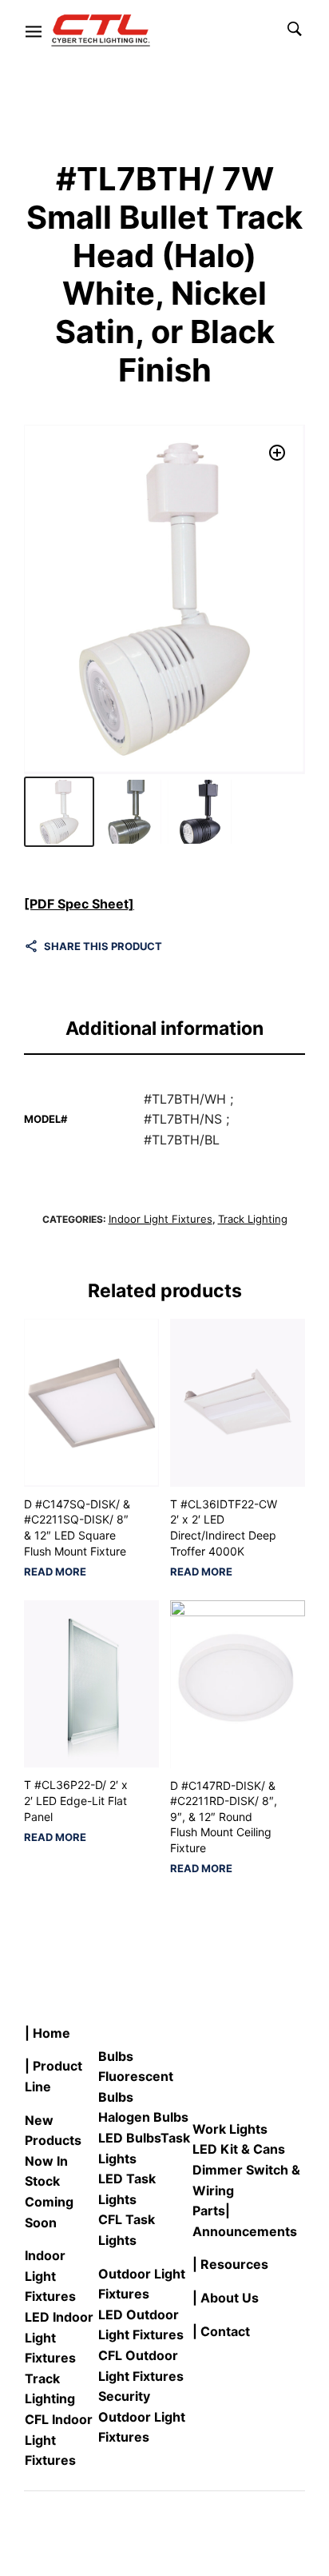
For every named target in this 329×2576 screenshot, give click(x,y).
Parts (209, 2211)
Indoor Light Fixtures (161, 1219)
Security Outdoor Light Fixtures (142, 2416)
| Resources (230, 2264)
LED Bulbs (129, 2138)
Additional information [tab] (164, 1028)
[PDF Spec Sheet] (79, 904)
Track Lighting (253, 1219)
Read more (55, 1572)
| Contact (221, 2331)
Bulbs (116, 2056)
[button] (277, 453)
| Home (48, 2033)
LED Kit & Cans (239, 2149)
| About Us (226, 2298)
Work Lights (230, 2129)
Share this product (103, 946)
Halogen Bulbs (143, 2117)
